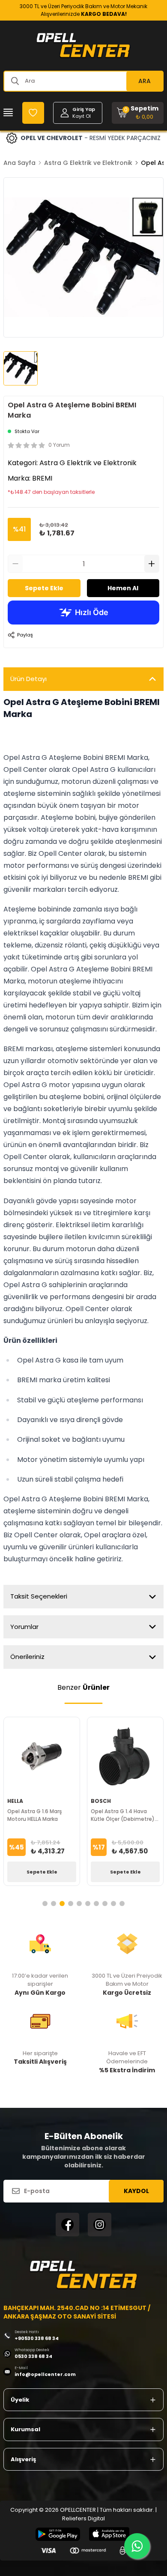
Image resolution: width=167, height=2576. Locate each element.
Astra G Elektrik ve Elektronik (88, 163)
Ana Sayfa (19, 163)
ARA (145, 81)
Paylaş (25, 635)
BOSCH (101, 1801)
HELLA (15, 1801)
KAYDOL (136, 2191)
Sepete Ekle (44, 588)
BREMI (42, 478)
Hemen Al (123, 588)
